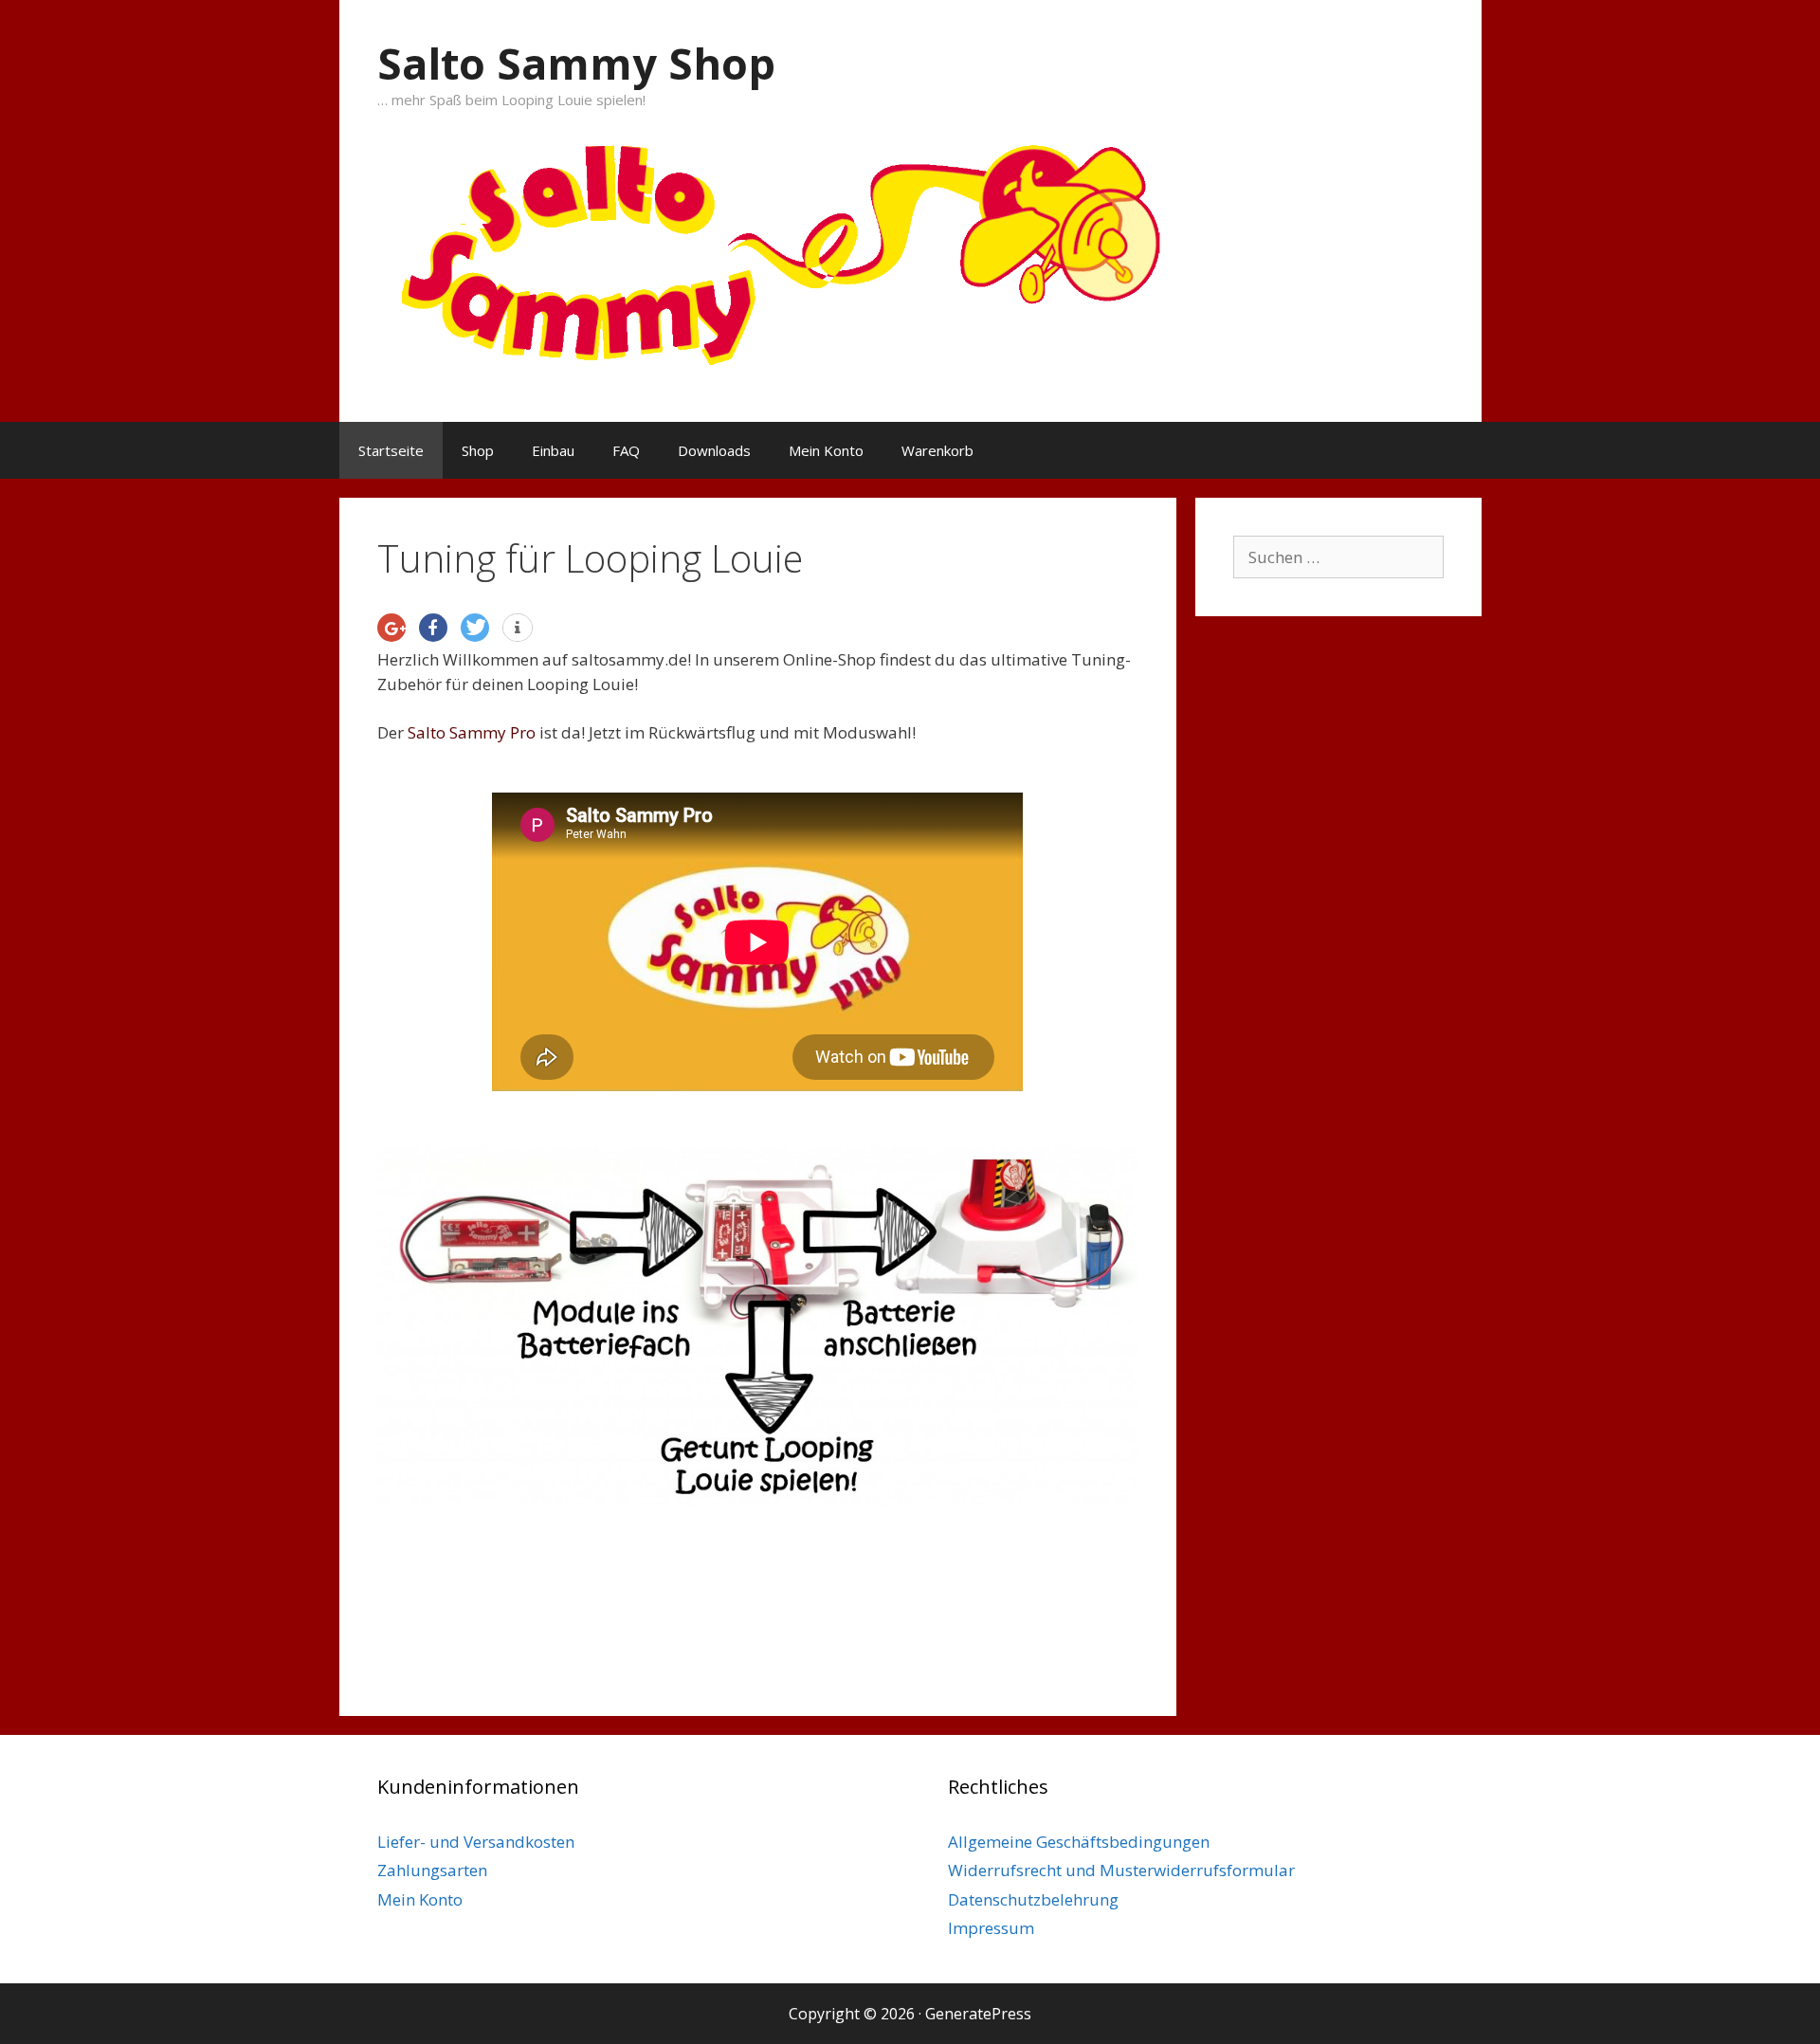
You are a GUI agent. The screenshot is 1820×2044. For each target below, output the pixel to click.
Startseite (391, 450)
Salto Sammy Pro (472, 732)
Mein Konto (826, 450)
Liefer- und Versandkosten (476, 1842)
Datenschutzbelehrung (1033, 1899)
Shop (478, 450)
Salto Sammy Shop (576, 63)
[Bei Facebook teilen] (433, 628)
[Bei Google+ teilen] (391, 628)
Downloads (714, 450)
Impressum (991, 1928)
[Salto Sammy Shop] (910, 245)
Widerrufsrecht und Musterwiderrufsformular (1121, 1870)
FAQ (626, 450)
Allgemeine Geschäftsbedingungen (1079, 1842)
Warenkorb (937, 450)
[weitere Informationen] (518, 629)
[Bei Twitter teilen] (475, 628)
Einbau (553, 450)
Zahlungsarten (432, 1870)
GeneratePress (978, 2014)
